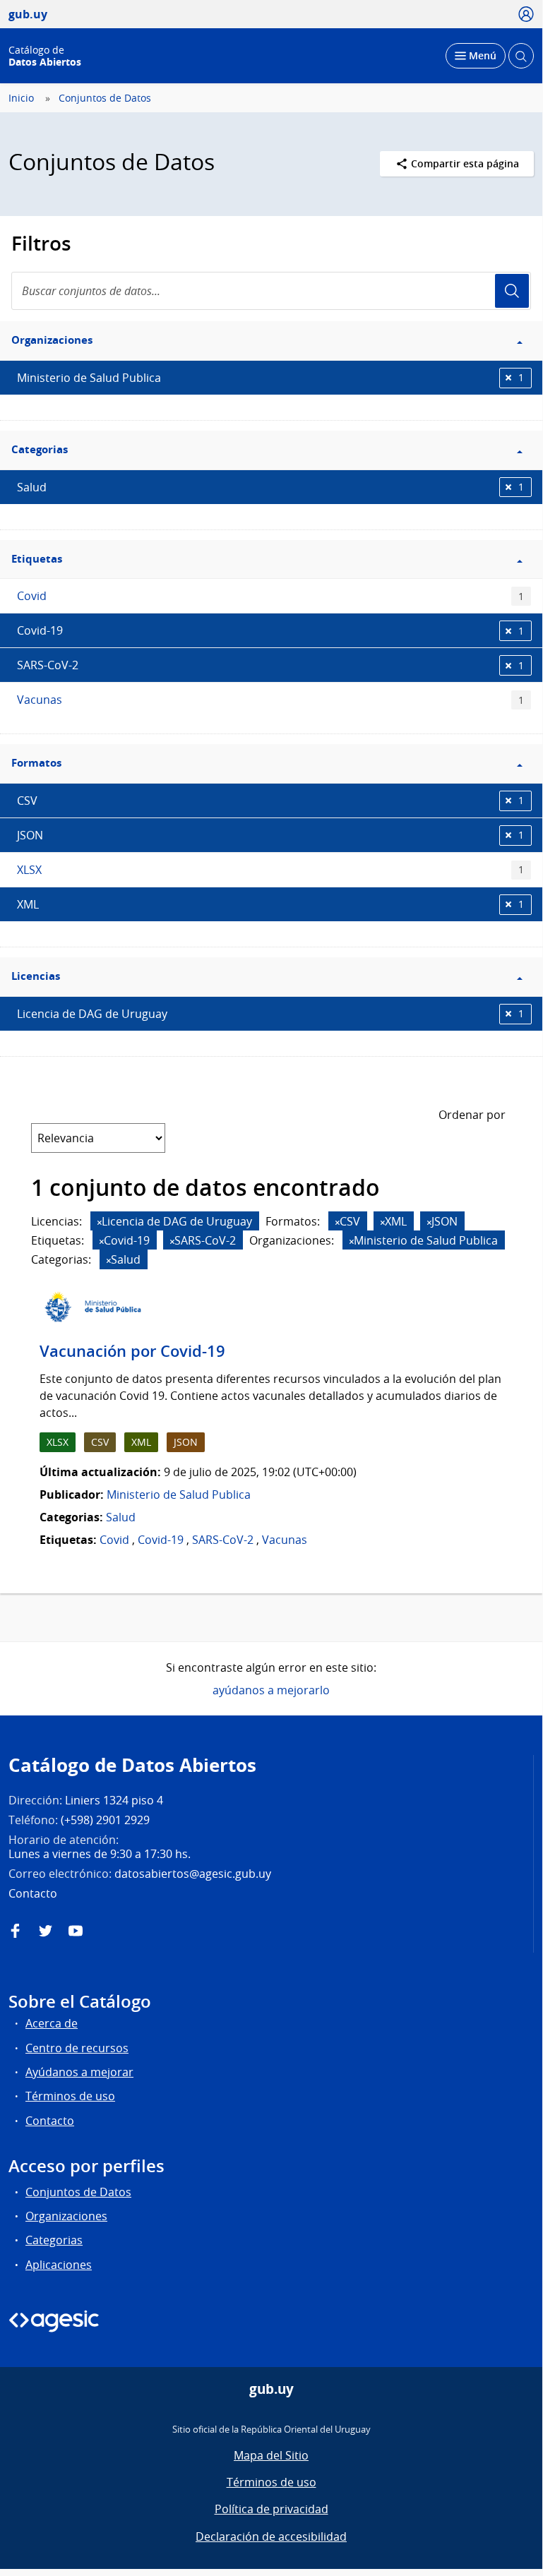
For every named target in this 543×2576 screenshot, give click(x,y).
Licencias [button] (36, 976)
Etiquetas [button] (37, 559)
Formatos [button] (36, 763)
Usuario (512, 291)
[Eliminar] (100, 1222)
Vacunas (270, 700)
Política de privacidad (271, 2509)
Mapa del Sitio (271, 2455)
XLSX (270, 870)
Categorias (54, 2240)
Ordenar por (472, 1115)
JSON (270, 835)
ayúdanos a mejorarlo (271, 1690)
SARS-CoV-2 (270, 665)
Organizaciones (66, 2216)
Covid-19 (270, 630)
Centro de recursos (77, 2048)
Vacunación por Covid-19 (132, 1351)
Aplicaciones (59, 2265)
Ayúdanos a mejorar (79, 2072)
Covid (270, 596)
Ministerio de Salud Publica (270, 378)
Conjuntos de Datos (105, 98)
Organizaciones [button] (52, 340)
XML (270, 904)
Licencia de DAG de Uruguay (270, 1014)
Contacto (50, 2121)
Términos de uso (70, 2096)
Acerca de (52, 2023)
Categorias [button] (40, 449)
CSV (270, 801)
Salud (270, 487)
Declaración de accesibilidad (271, 2536)
